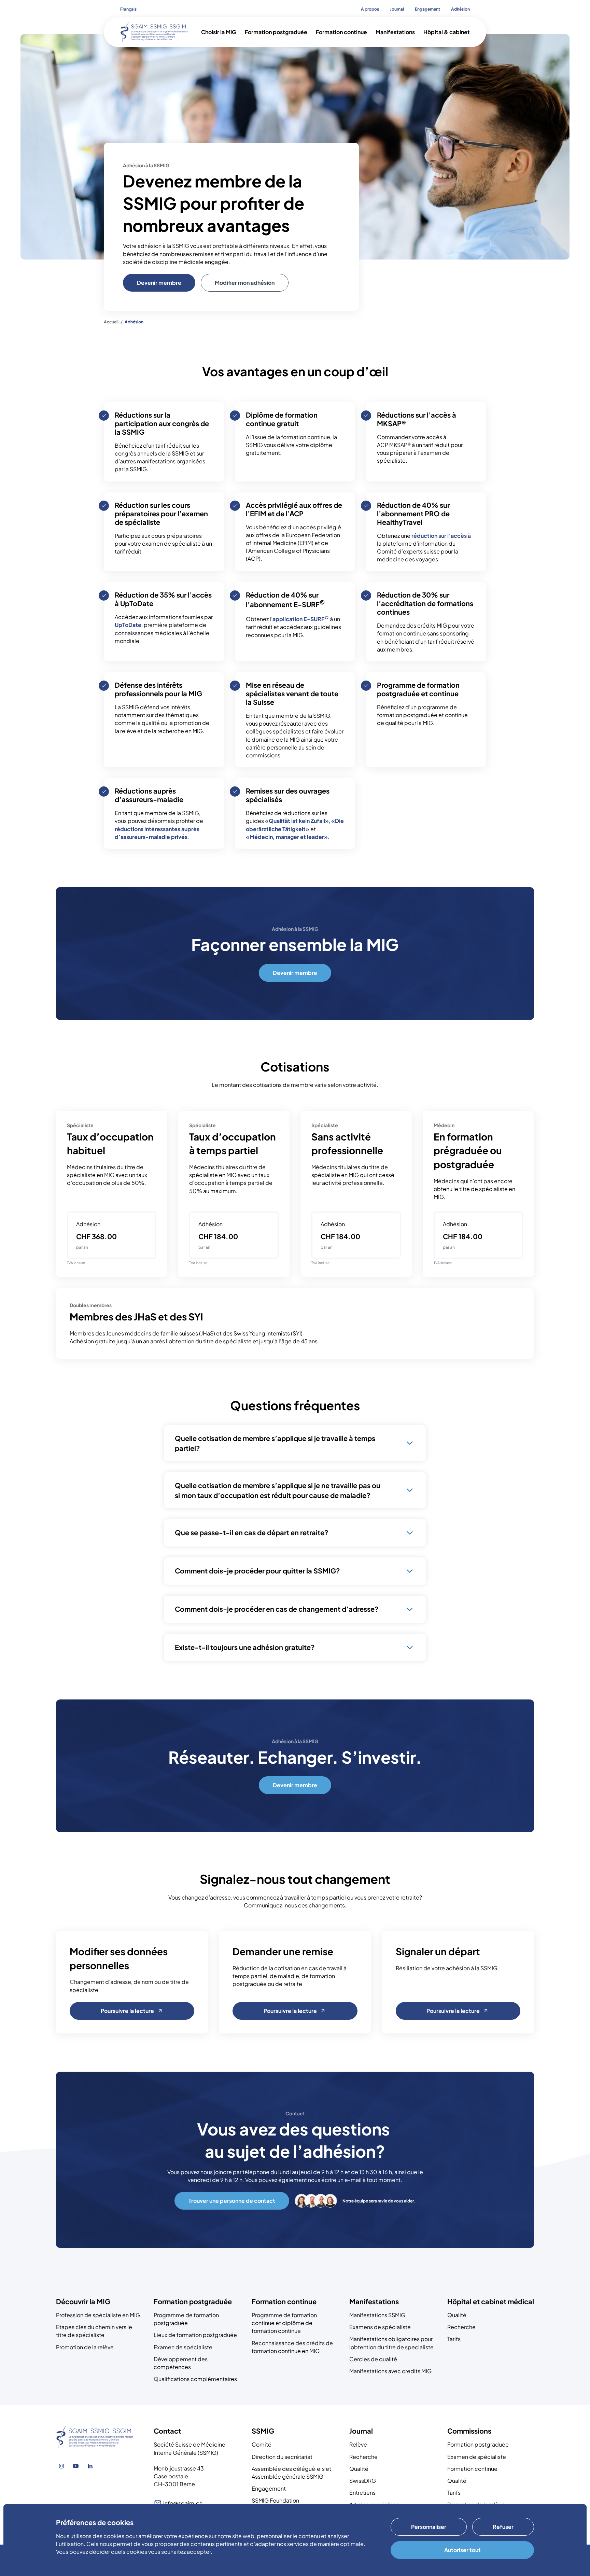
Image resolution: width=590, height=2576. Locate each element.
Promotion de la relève (85, 2347)
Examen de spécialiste (183, 2347)
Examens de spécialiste (380, 2327)
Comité (262, 2444)
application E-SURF (301, 619)
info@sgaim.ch (183, 2503)
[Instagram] (61, 2466)
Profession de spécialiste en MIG (98, 2315)
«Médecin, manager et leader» (287, 837)
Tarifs (454, 2339)
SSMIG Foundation (275, 2500)
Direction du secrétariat (282, 2457)
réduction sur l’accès (439, 536)
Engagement (269, 2488)
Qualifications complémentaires (195, 2379)
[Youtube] (76, 2466)
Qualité (457, 2315)
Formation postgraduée (478, 2444)
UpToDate (128, 625)
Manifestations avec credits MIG (390, 2371)
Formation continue (472, 2469)
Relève (358, 2444)
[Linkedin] (90, 2466)
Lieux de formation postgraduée (195, 2335)
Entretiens (362, 2493)
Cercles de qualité (373, 2359)
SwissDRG (363, 2481)
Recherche (461, 2327)
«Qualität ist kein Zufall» (297, 821)
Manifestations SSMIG (377, 2315)
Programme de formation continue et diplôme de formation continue (284, 2323)
